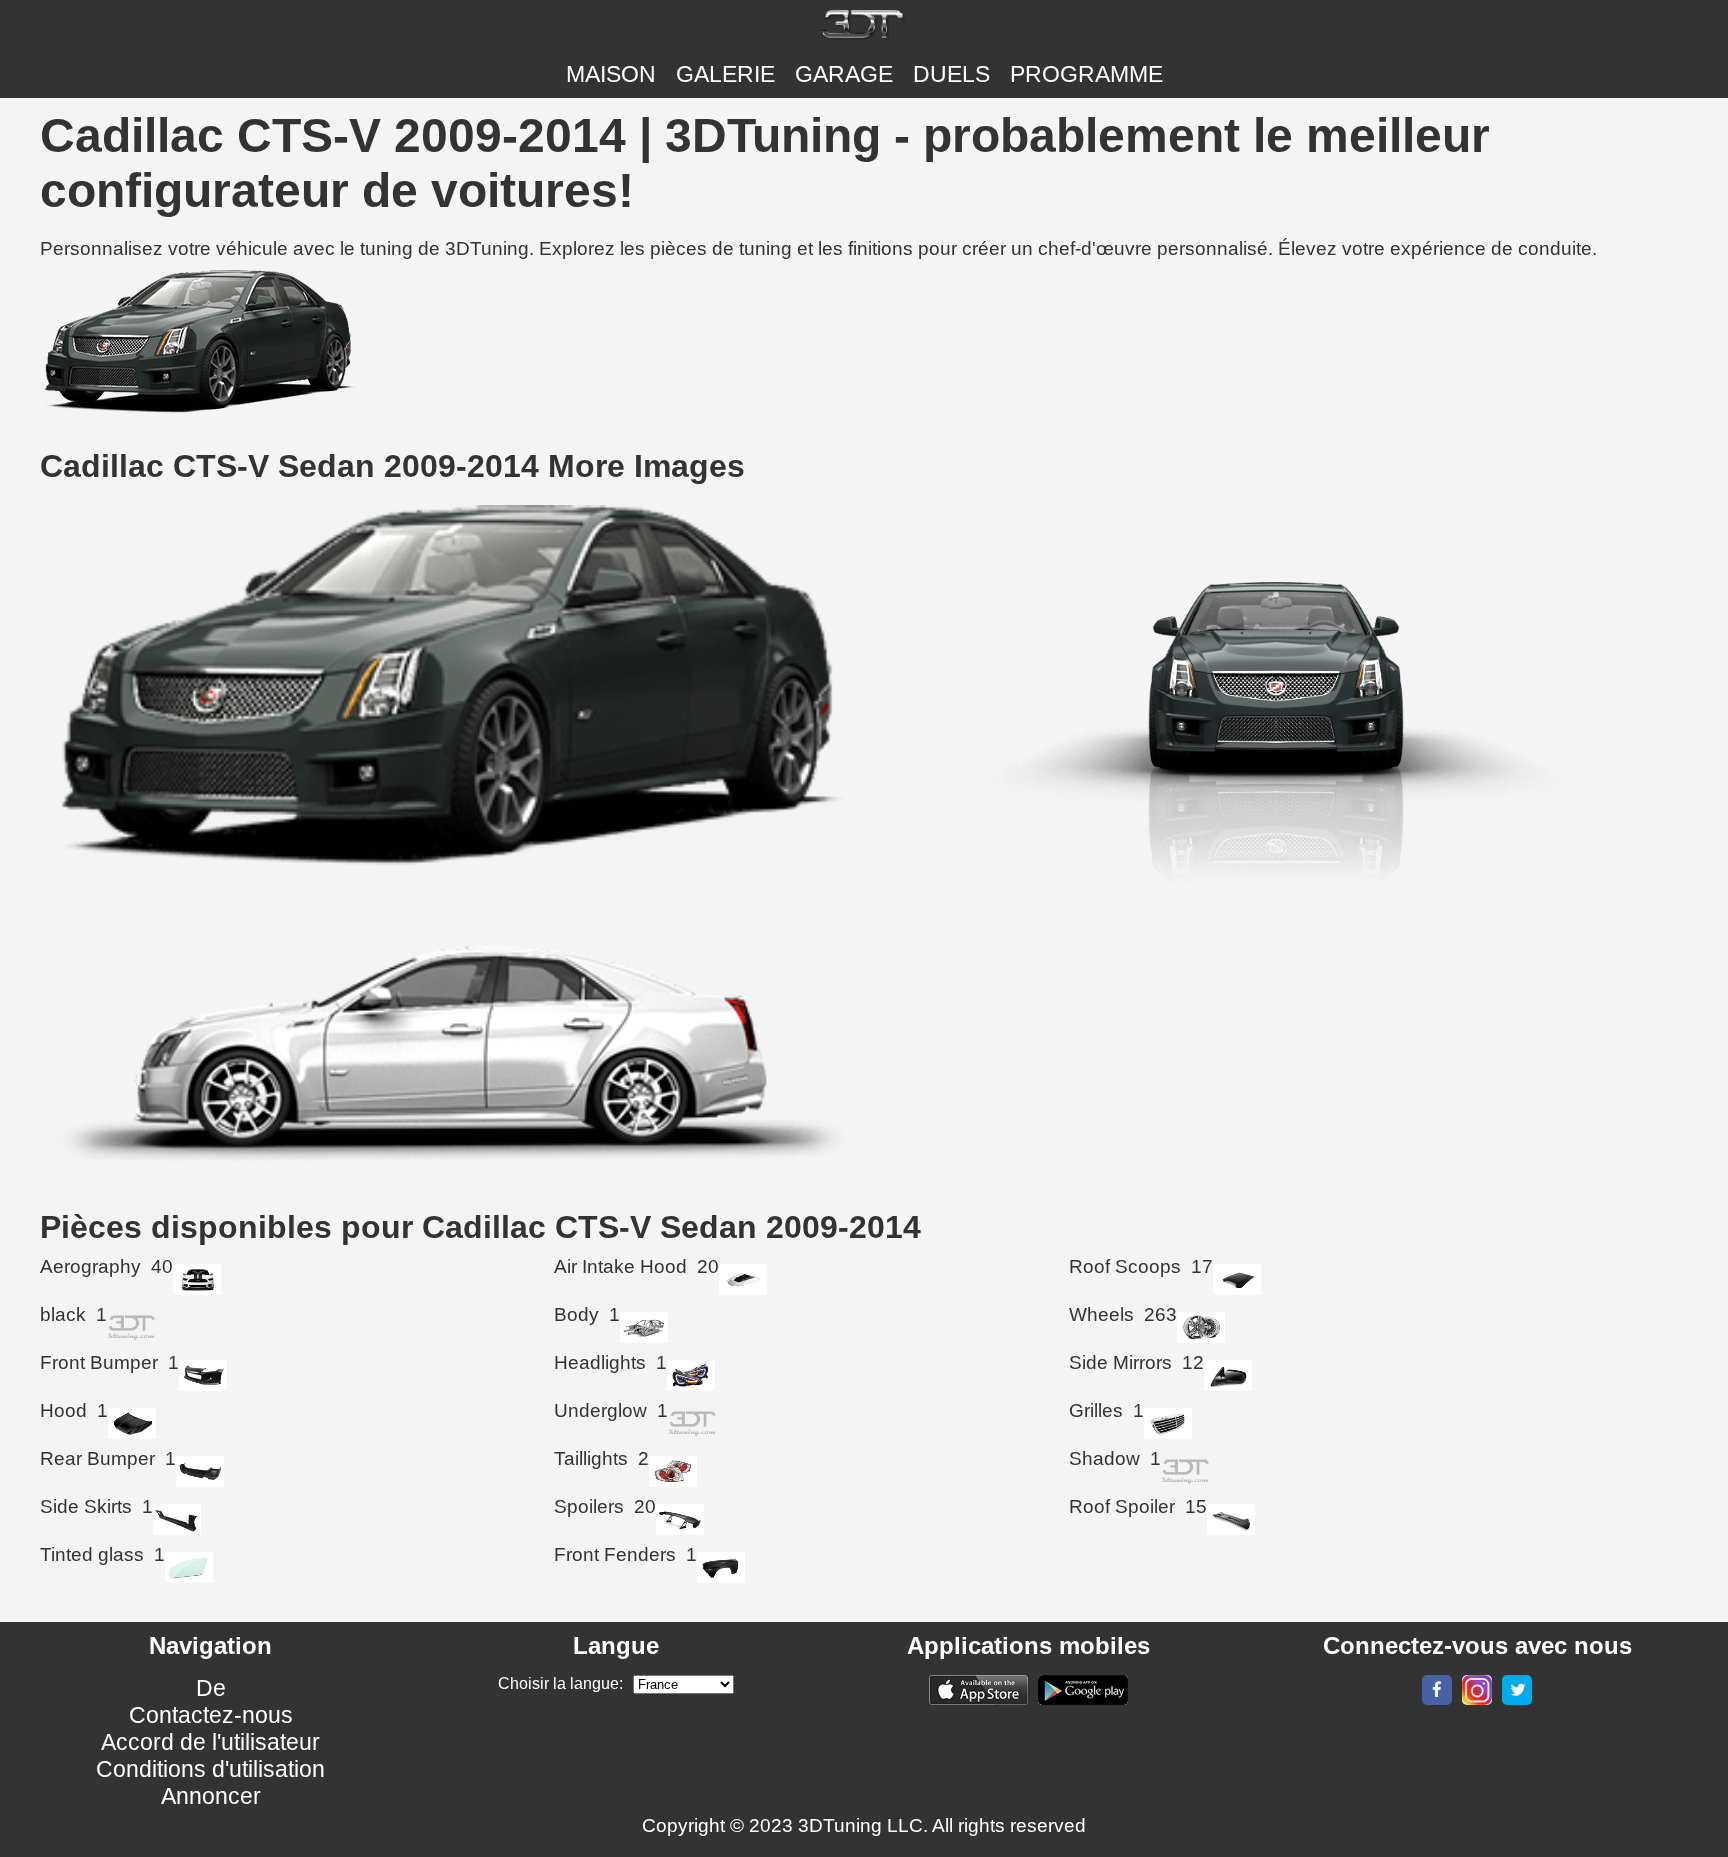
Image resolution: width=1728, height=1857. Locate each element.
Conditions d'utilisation (210, 1769)
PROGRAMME (1086, 74)
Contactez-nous (211, 1715)
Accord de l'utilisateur (210, 1742)
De (211, 1688)
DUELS (951, 74)
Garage (844, 74)
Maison (611, 74)
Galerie (725, 74)
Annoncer (211, 1796)
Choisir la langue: (560, 1683)
